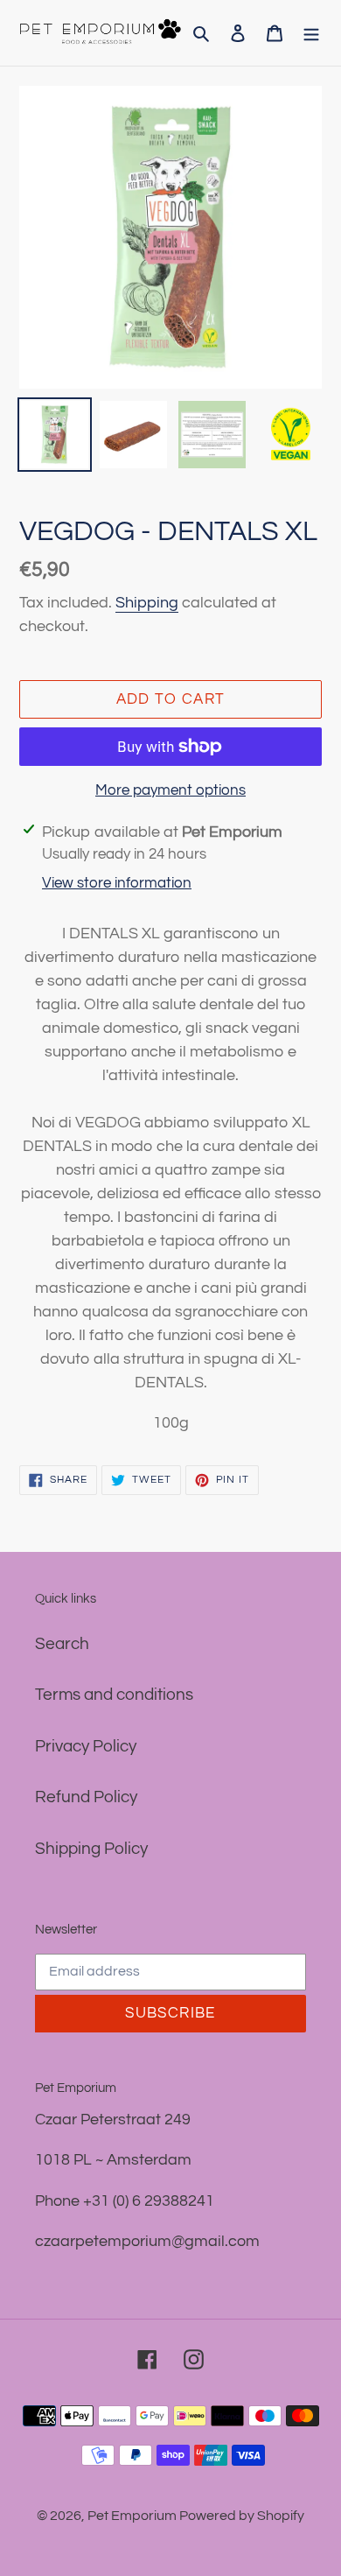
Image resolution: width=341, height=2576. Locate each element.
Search (62, 1644)
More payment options (170, 790)
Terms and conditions (114, 1695)
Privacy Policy (86, 1746)
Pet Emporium (133, 2516)
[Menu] (311, 33)
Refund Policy (86, 1797)
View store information (117, 883)
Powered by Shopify (242, 2516)
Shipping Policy (91, 1849)
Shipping (147, 603)
